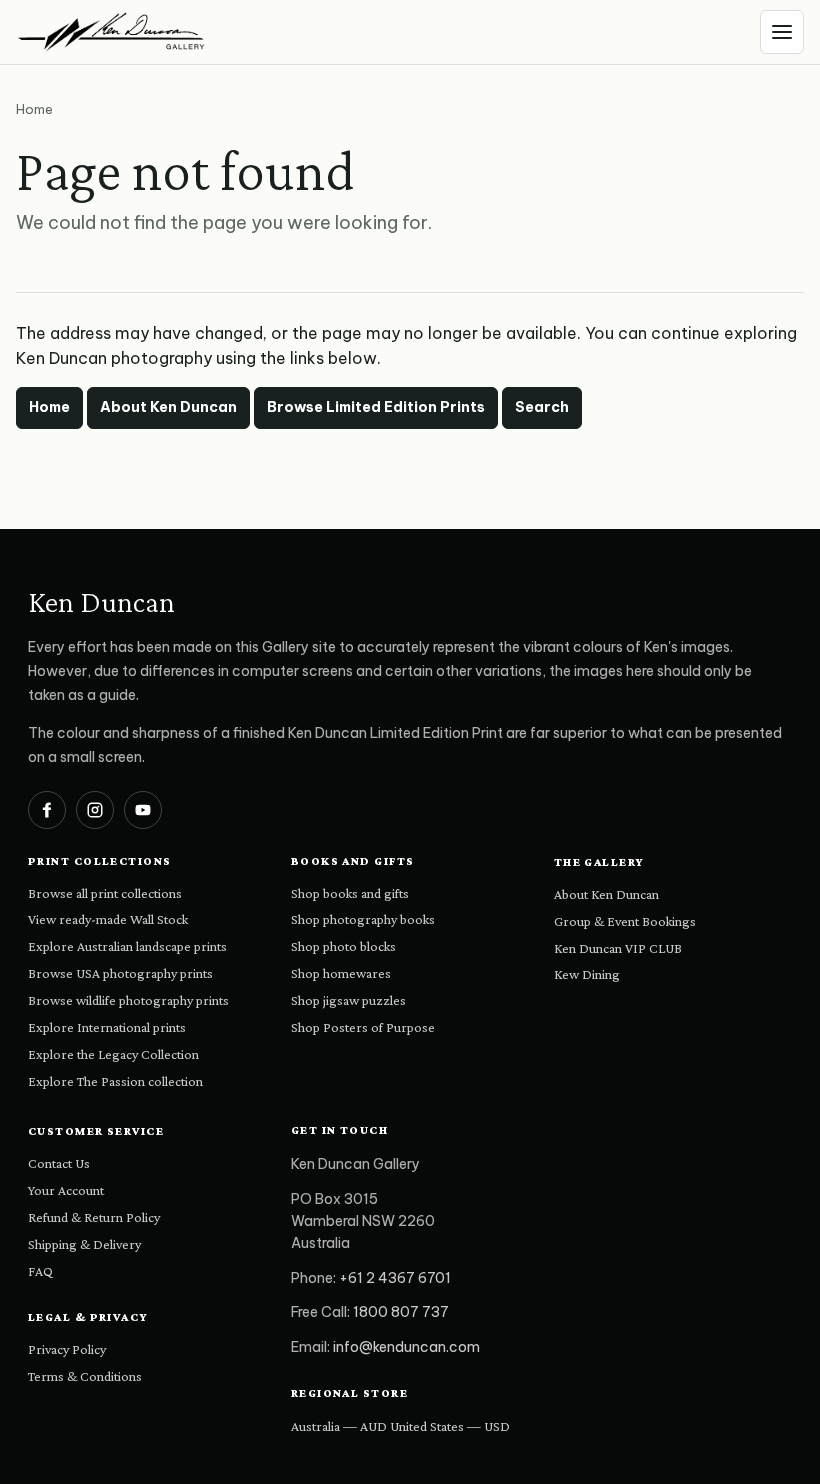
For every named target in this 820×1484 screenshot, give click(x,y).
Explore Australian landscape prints (127, 946)
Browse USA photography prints (120, 973)
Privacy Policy (67, 1349)
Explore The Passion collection (115, 1081)
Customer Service (96, 1131)
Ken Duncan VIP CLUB (618, 948)
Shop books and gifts (350, 893)
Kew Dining (587, 974)
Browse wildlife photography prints (128, 1000)
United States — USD (450, 1426)
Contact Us (59, 1163)
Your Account (66, 1190)
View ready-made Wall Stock (108, 919)
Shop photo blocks (343, 946)
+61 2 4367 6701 (395, 1278)
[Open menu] (782, 32)
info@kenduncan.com (406, 1347)
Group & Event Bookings (625, 921)
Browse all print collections (105, 893)
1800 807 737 (401, 1312)
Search (542, 407)
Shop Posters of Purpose (363, 1027)
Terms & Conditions (85, 1376)
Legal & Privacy (88, 1317)
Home (49, 407)
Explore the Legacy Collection (113, 1054)
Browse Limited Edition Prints (376, 407)
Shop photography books (363, 919)
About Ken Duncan (168, 407)
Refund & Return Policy (94, 1217)
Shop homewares (341, 973)
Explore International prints (107, 1027)
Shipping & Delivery (84, 1244)
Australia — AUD (339, 1426)
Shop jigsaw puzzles (348, 1000)
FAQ (40, 1271)
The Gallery (599, 862)
